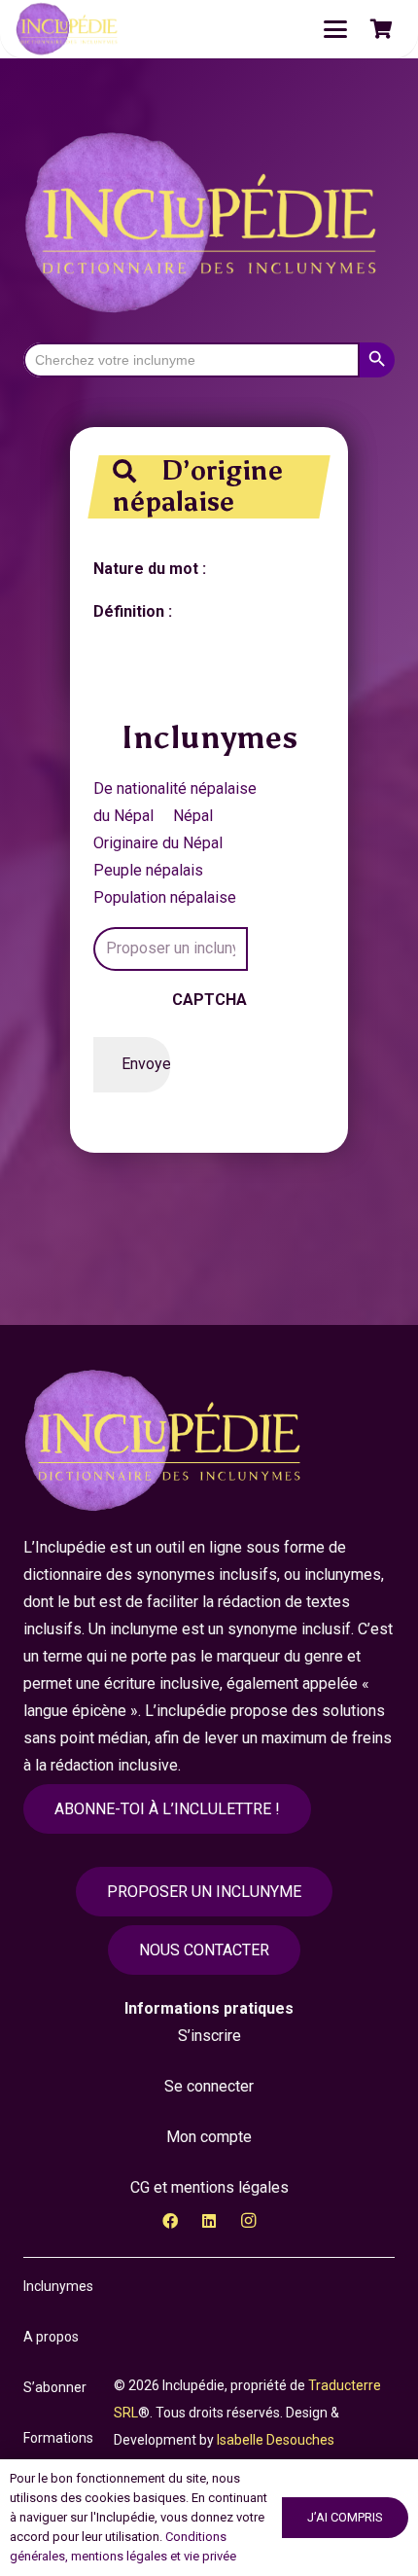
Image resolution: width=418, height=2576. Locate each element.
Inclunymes (58, 2286)
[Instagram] (248, 2221)
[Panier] (381, 29)
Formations (58, 2438)
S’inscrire (209, 2036)
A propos (51, 2337)
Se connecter (209, 2086)
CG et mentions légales (209, 2187)
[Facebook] (170, 2221)
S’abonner (55, 2387)
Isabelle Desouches (276, 2440)
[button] (335, 29)
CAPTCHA (209, 1000)
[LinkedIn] (209, 2221)
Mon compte (209, 2137)
